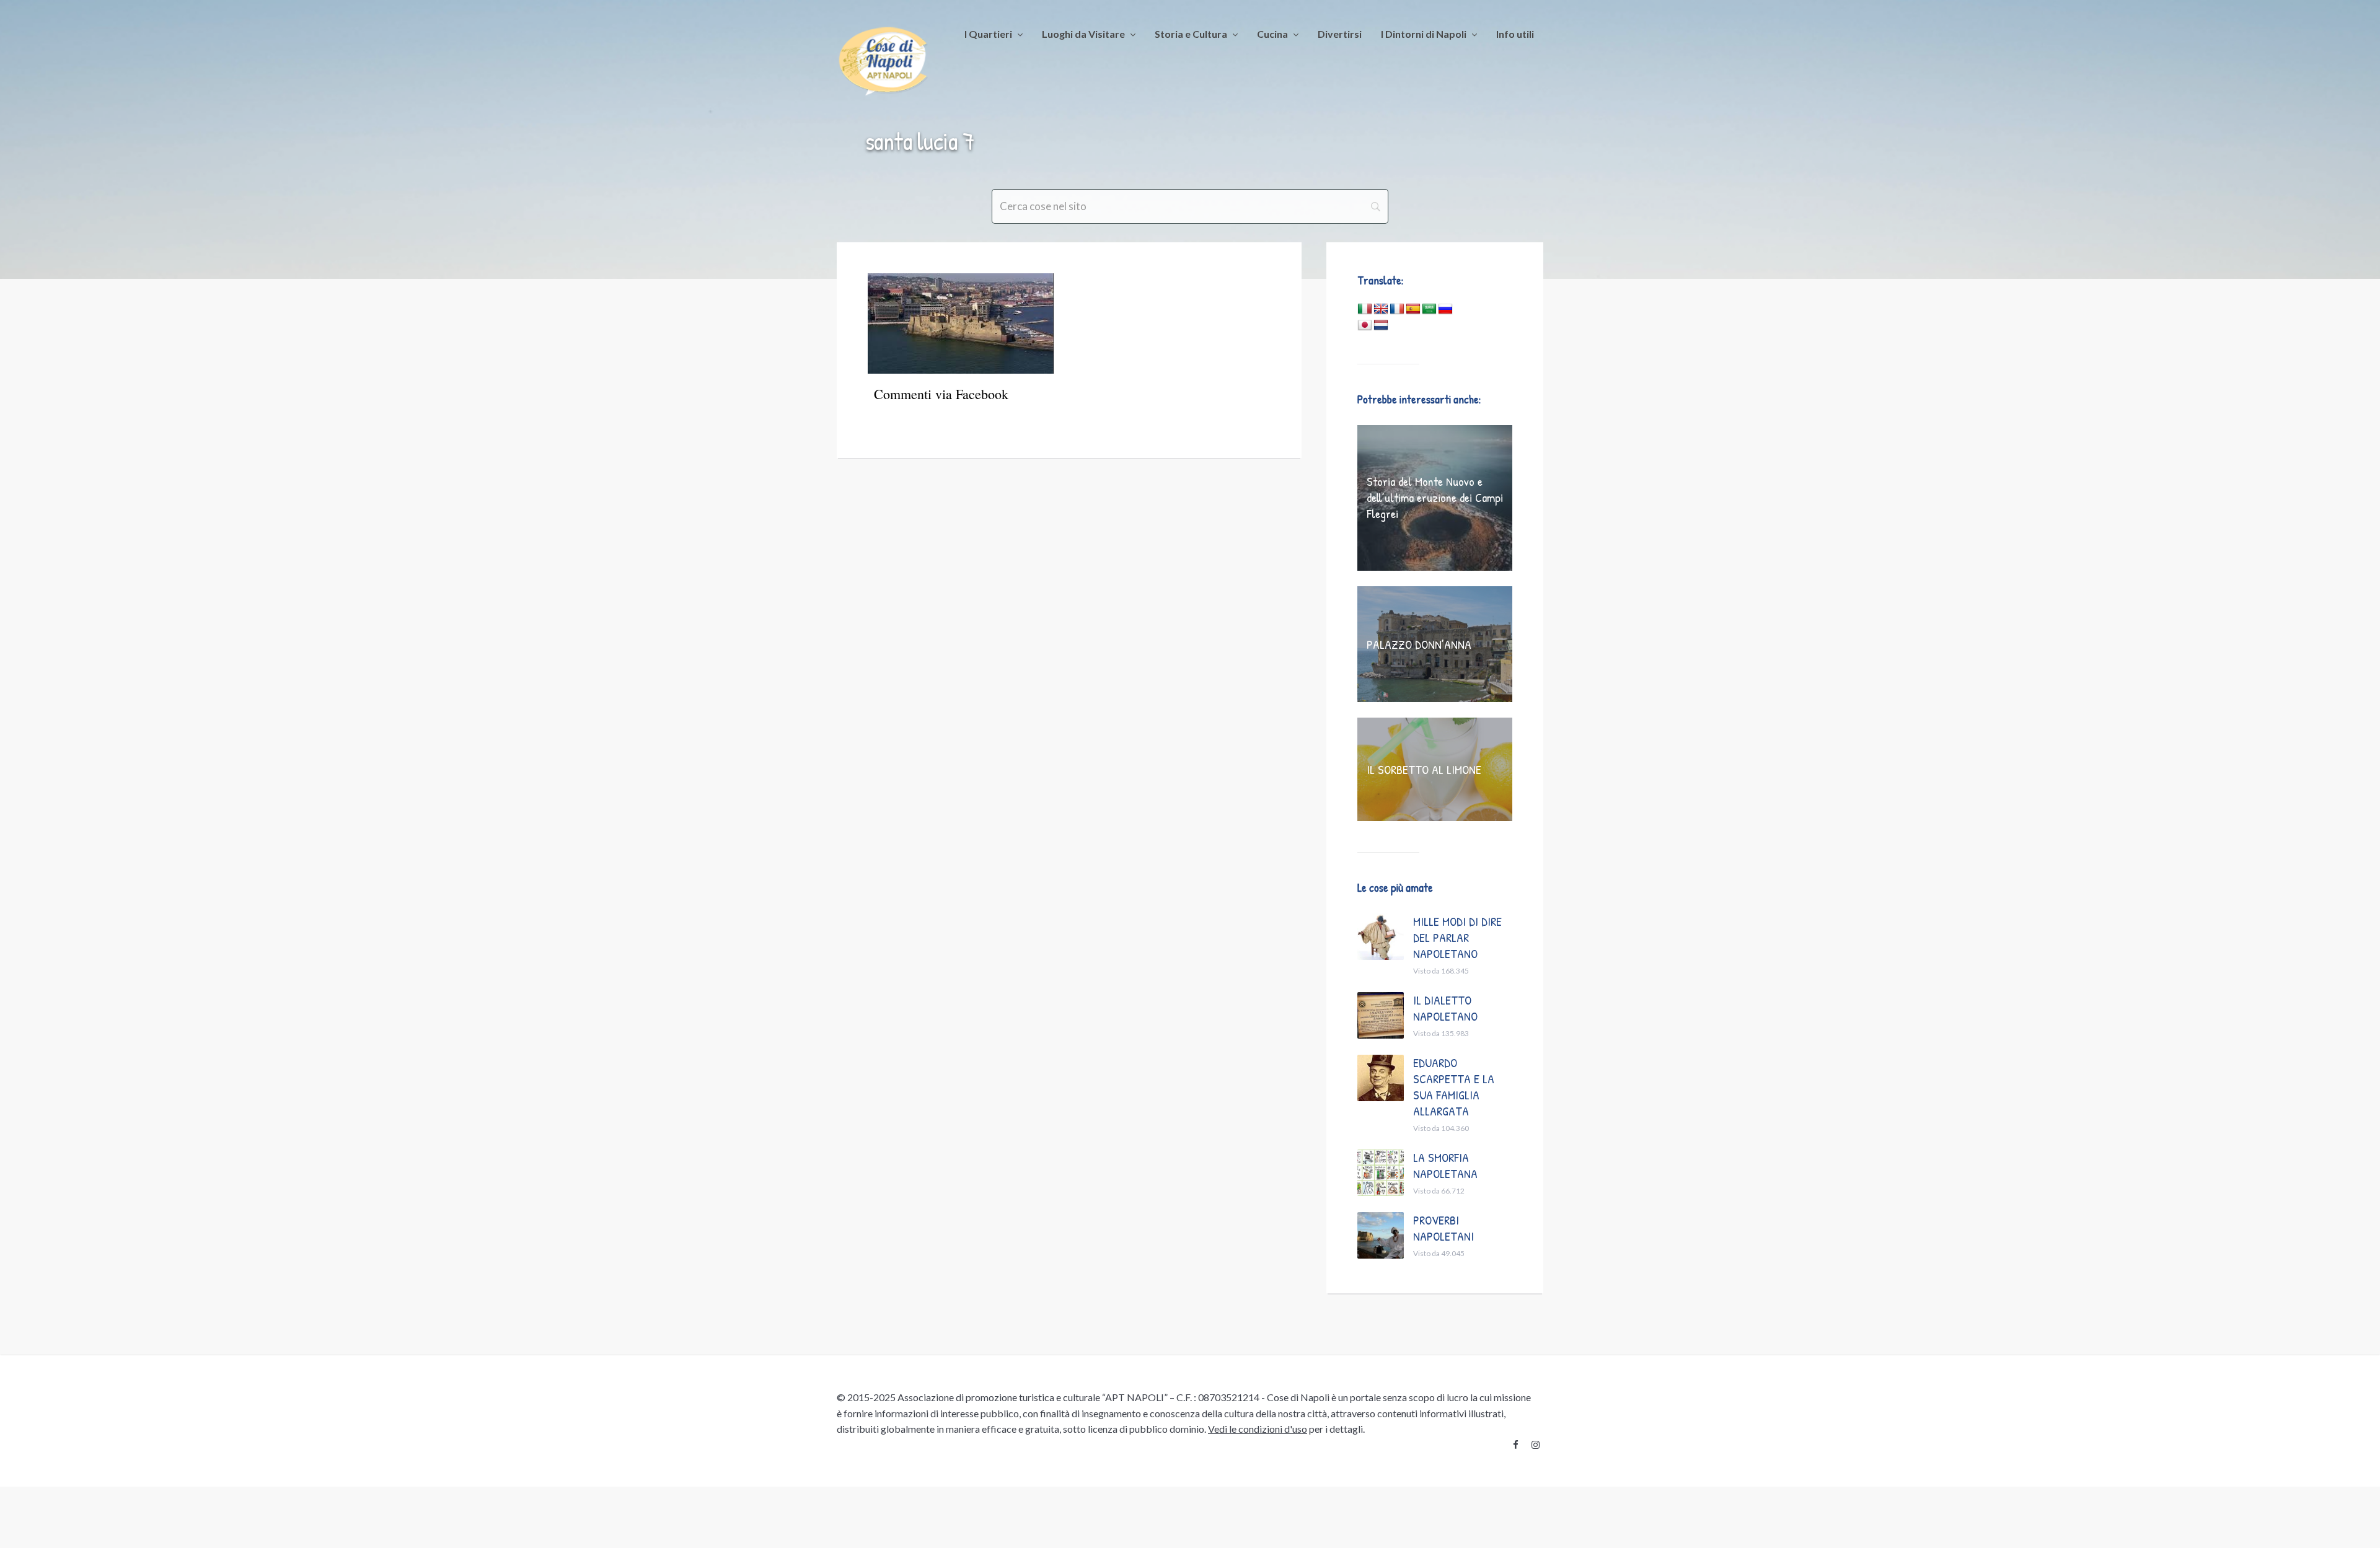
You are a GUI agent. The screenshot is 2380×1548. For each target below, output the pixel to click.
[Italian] (1365, 309)
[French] (1397, 309)
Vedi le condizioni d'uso (1258, 1429)
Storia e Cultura (1191, 34)
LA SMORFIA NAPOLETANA (1445, 1165)
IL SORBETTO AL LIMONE (1424, 769)
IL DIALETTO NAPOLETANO (1445, 1008)
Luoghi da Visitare (1083, 34)
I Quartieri (988, 34)
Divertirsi (1340, 34)
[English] (1381, 309)
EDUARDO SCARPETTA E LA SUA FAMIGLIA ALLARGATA (1454, 1087)
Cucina (1272, 34)
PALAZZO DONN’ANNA (1419, 644)
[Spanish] (1413, 309)
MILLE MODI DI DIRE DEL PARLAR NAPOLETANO (1457, 937)
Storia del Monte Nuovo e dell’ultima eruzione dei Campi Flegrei (1435, 497)
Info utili (1515, 34)
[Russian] (1445, 309)
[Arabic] (1429, 309)
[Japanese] (1365, 325)
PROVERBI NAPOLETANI (1443, 1228)
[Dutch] (1381, 325)
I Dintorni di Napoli (1424, 34)
